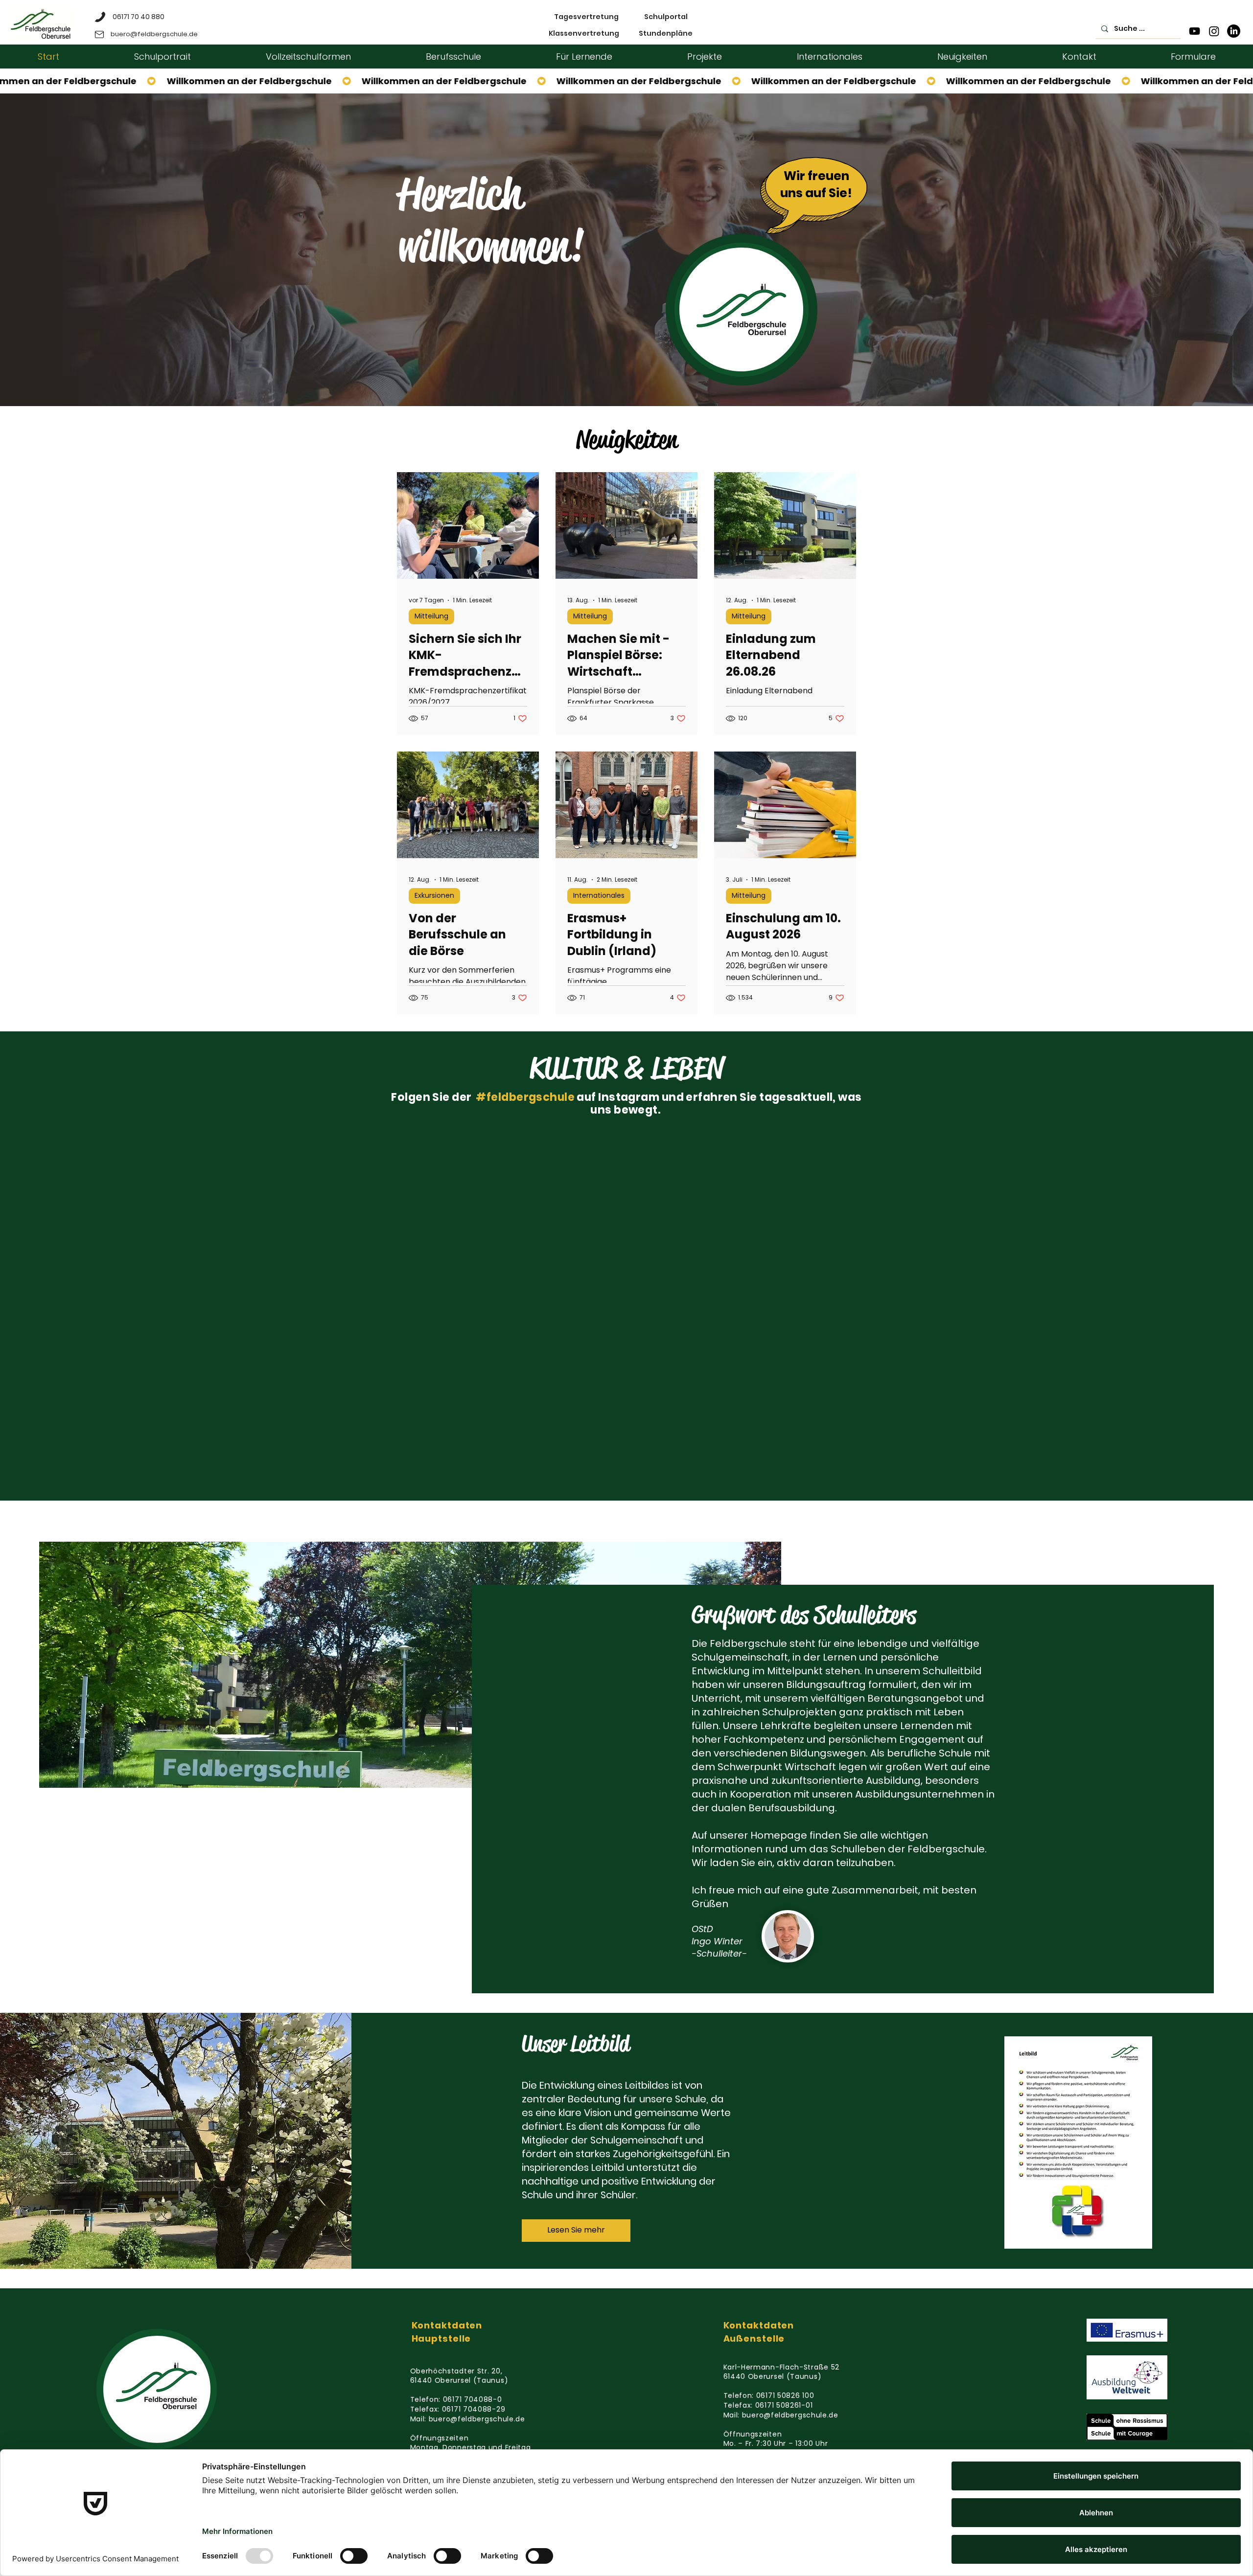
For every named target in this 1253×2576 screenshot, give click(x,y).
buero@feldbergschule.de (477, 2419)
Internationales (599, 895)
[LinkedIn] (1234, 31)
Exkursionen (434, 895)
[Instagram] (1214, 31)
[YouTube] (1195, 31)
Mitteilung (431, 616)
